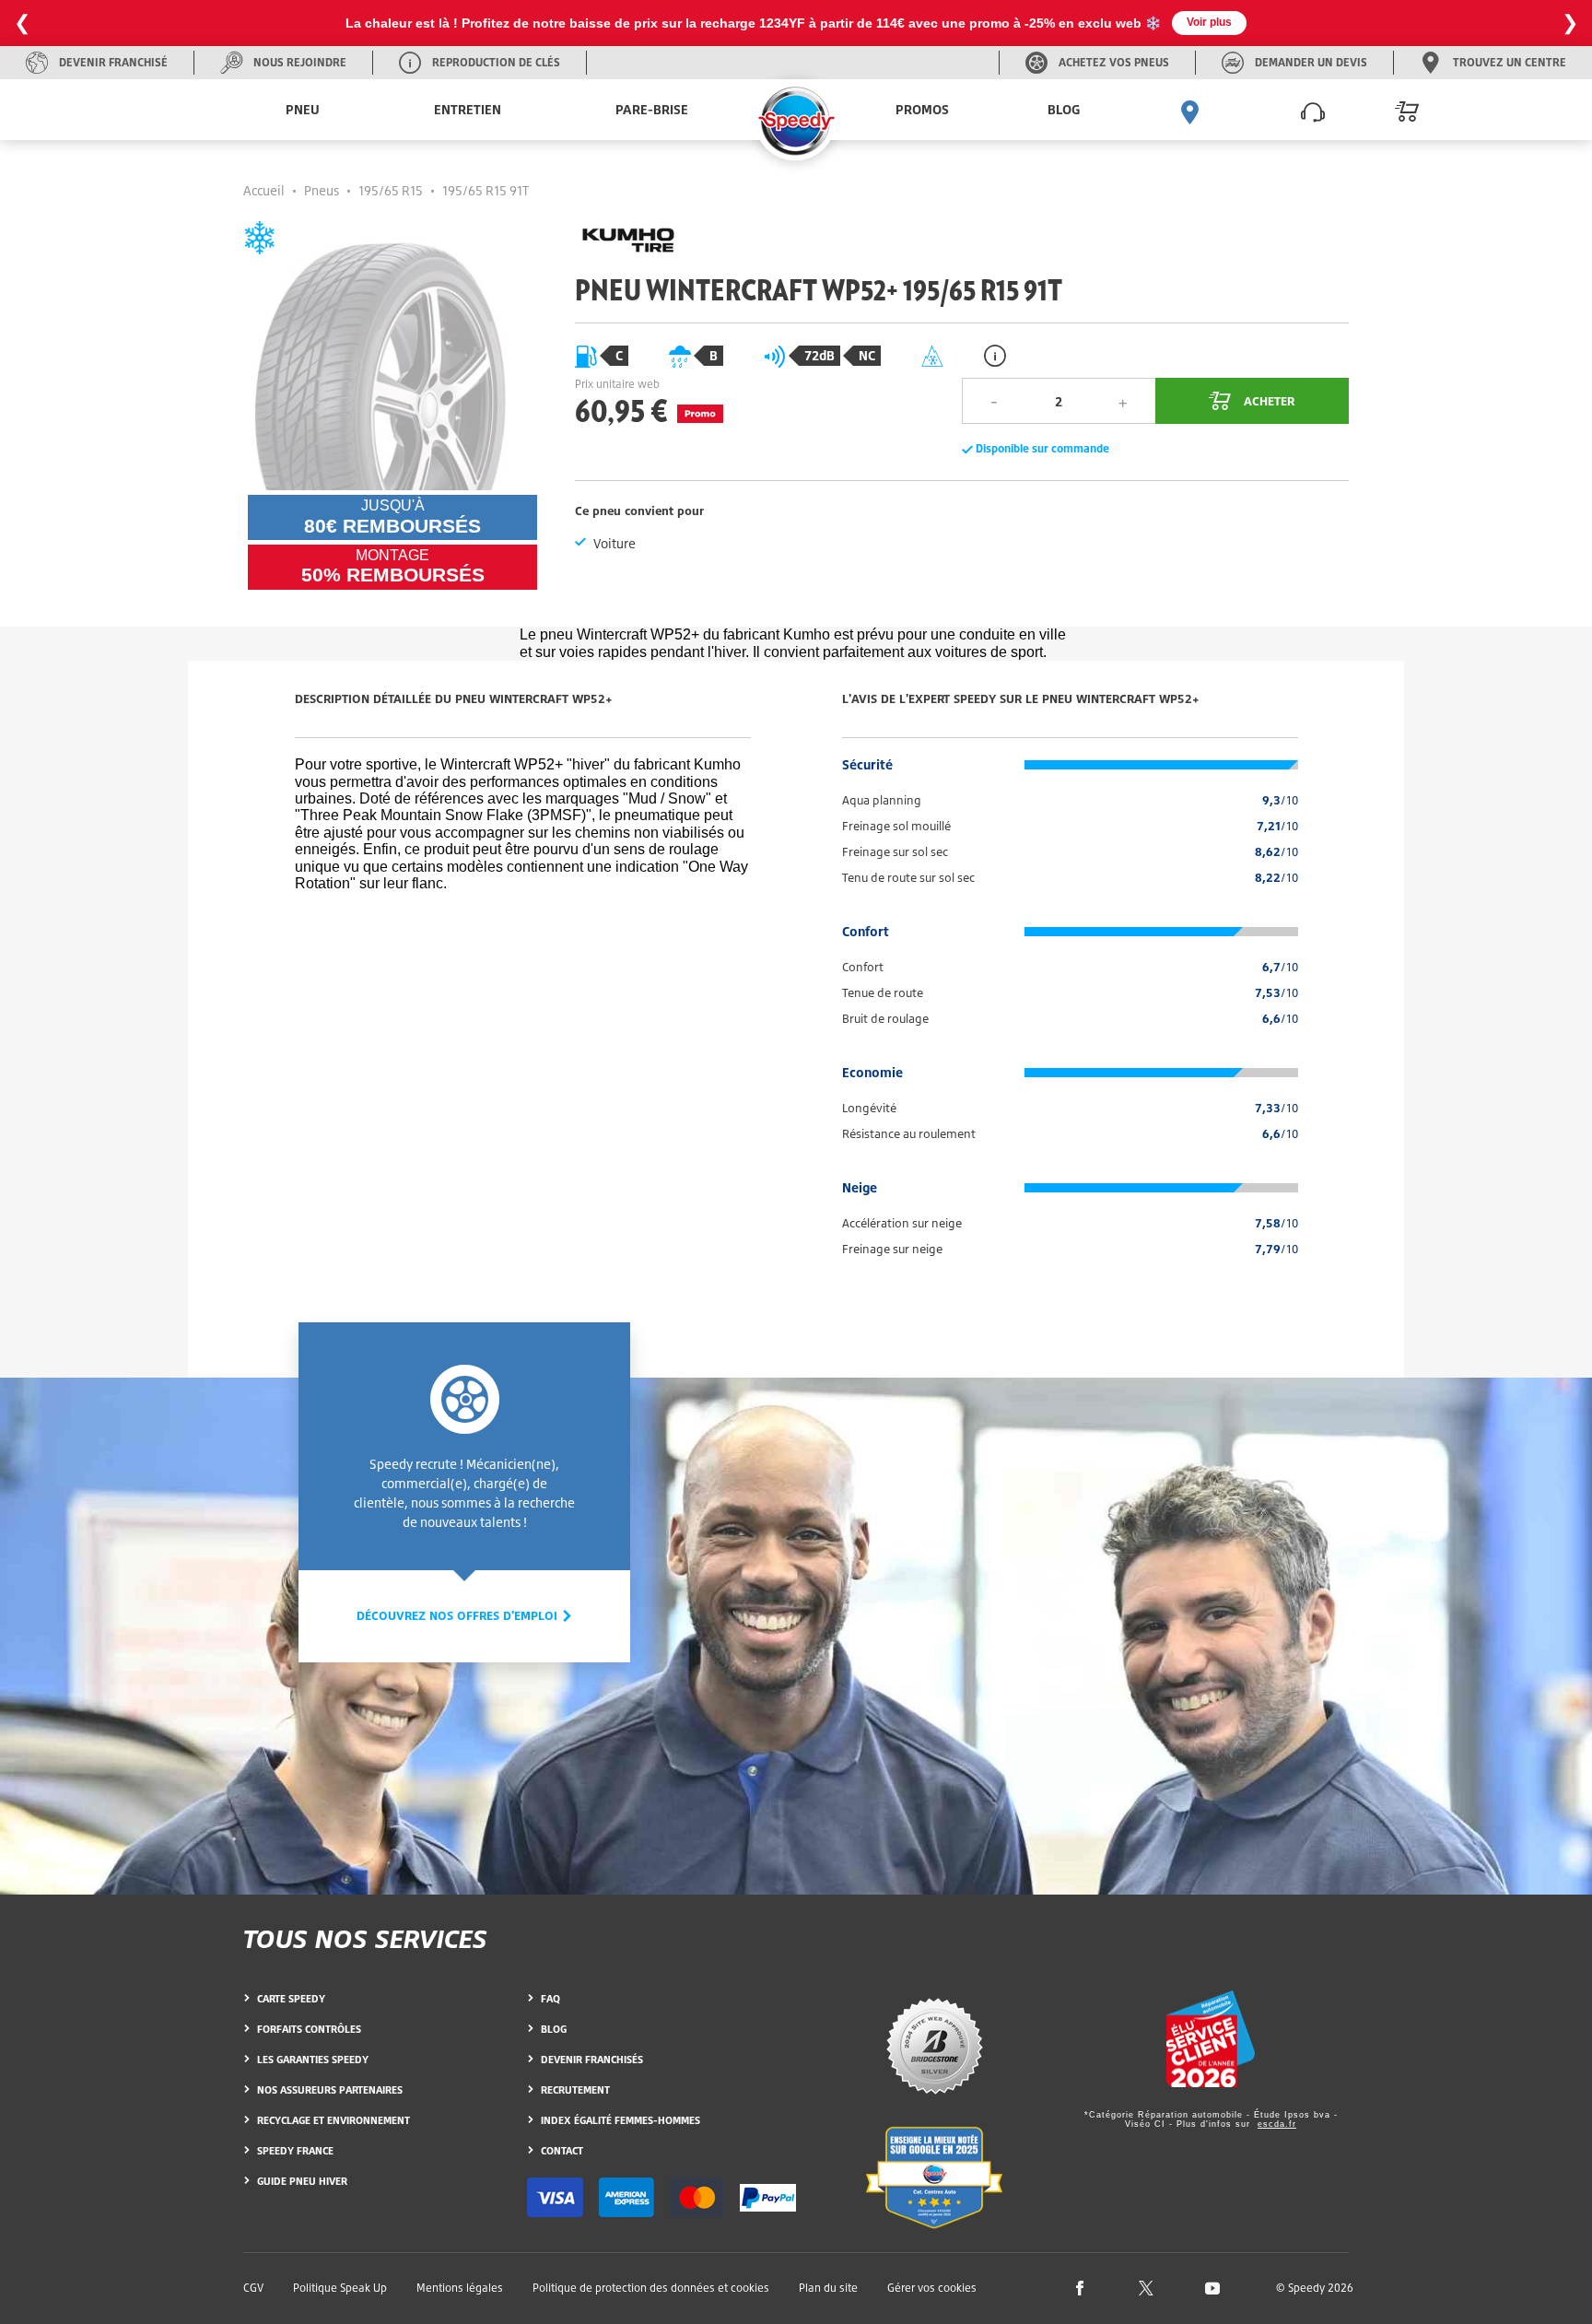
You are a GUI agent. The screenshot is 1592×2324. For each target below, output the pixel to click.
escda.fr (1277, 2124)
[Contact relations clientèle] (1313, 110)
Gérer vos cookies (932, 2288)
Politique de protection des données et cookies (651, 2288)
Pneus (322, 190)
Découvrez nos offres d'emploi (459, 1615)
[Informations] (995, 355)
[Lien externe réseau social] (1080, 2287)
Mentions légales (460, 2288)
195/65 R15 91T (486, 190)
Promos (922, 109)
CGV (253, 2288)
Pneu (303, 109)
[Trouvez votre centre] (1190, 110)
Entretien (468, 109)
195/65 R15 (391, 190)
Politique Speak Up (340, 2288)
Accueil (264, 190)
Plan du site (828, 2288)
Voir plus (1209, 22)
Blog (1064, 109)
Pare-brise (652, 109)
